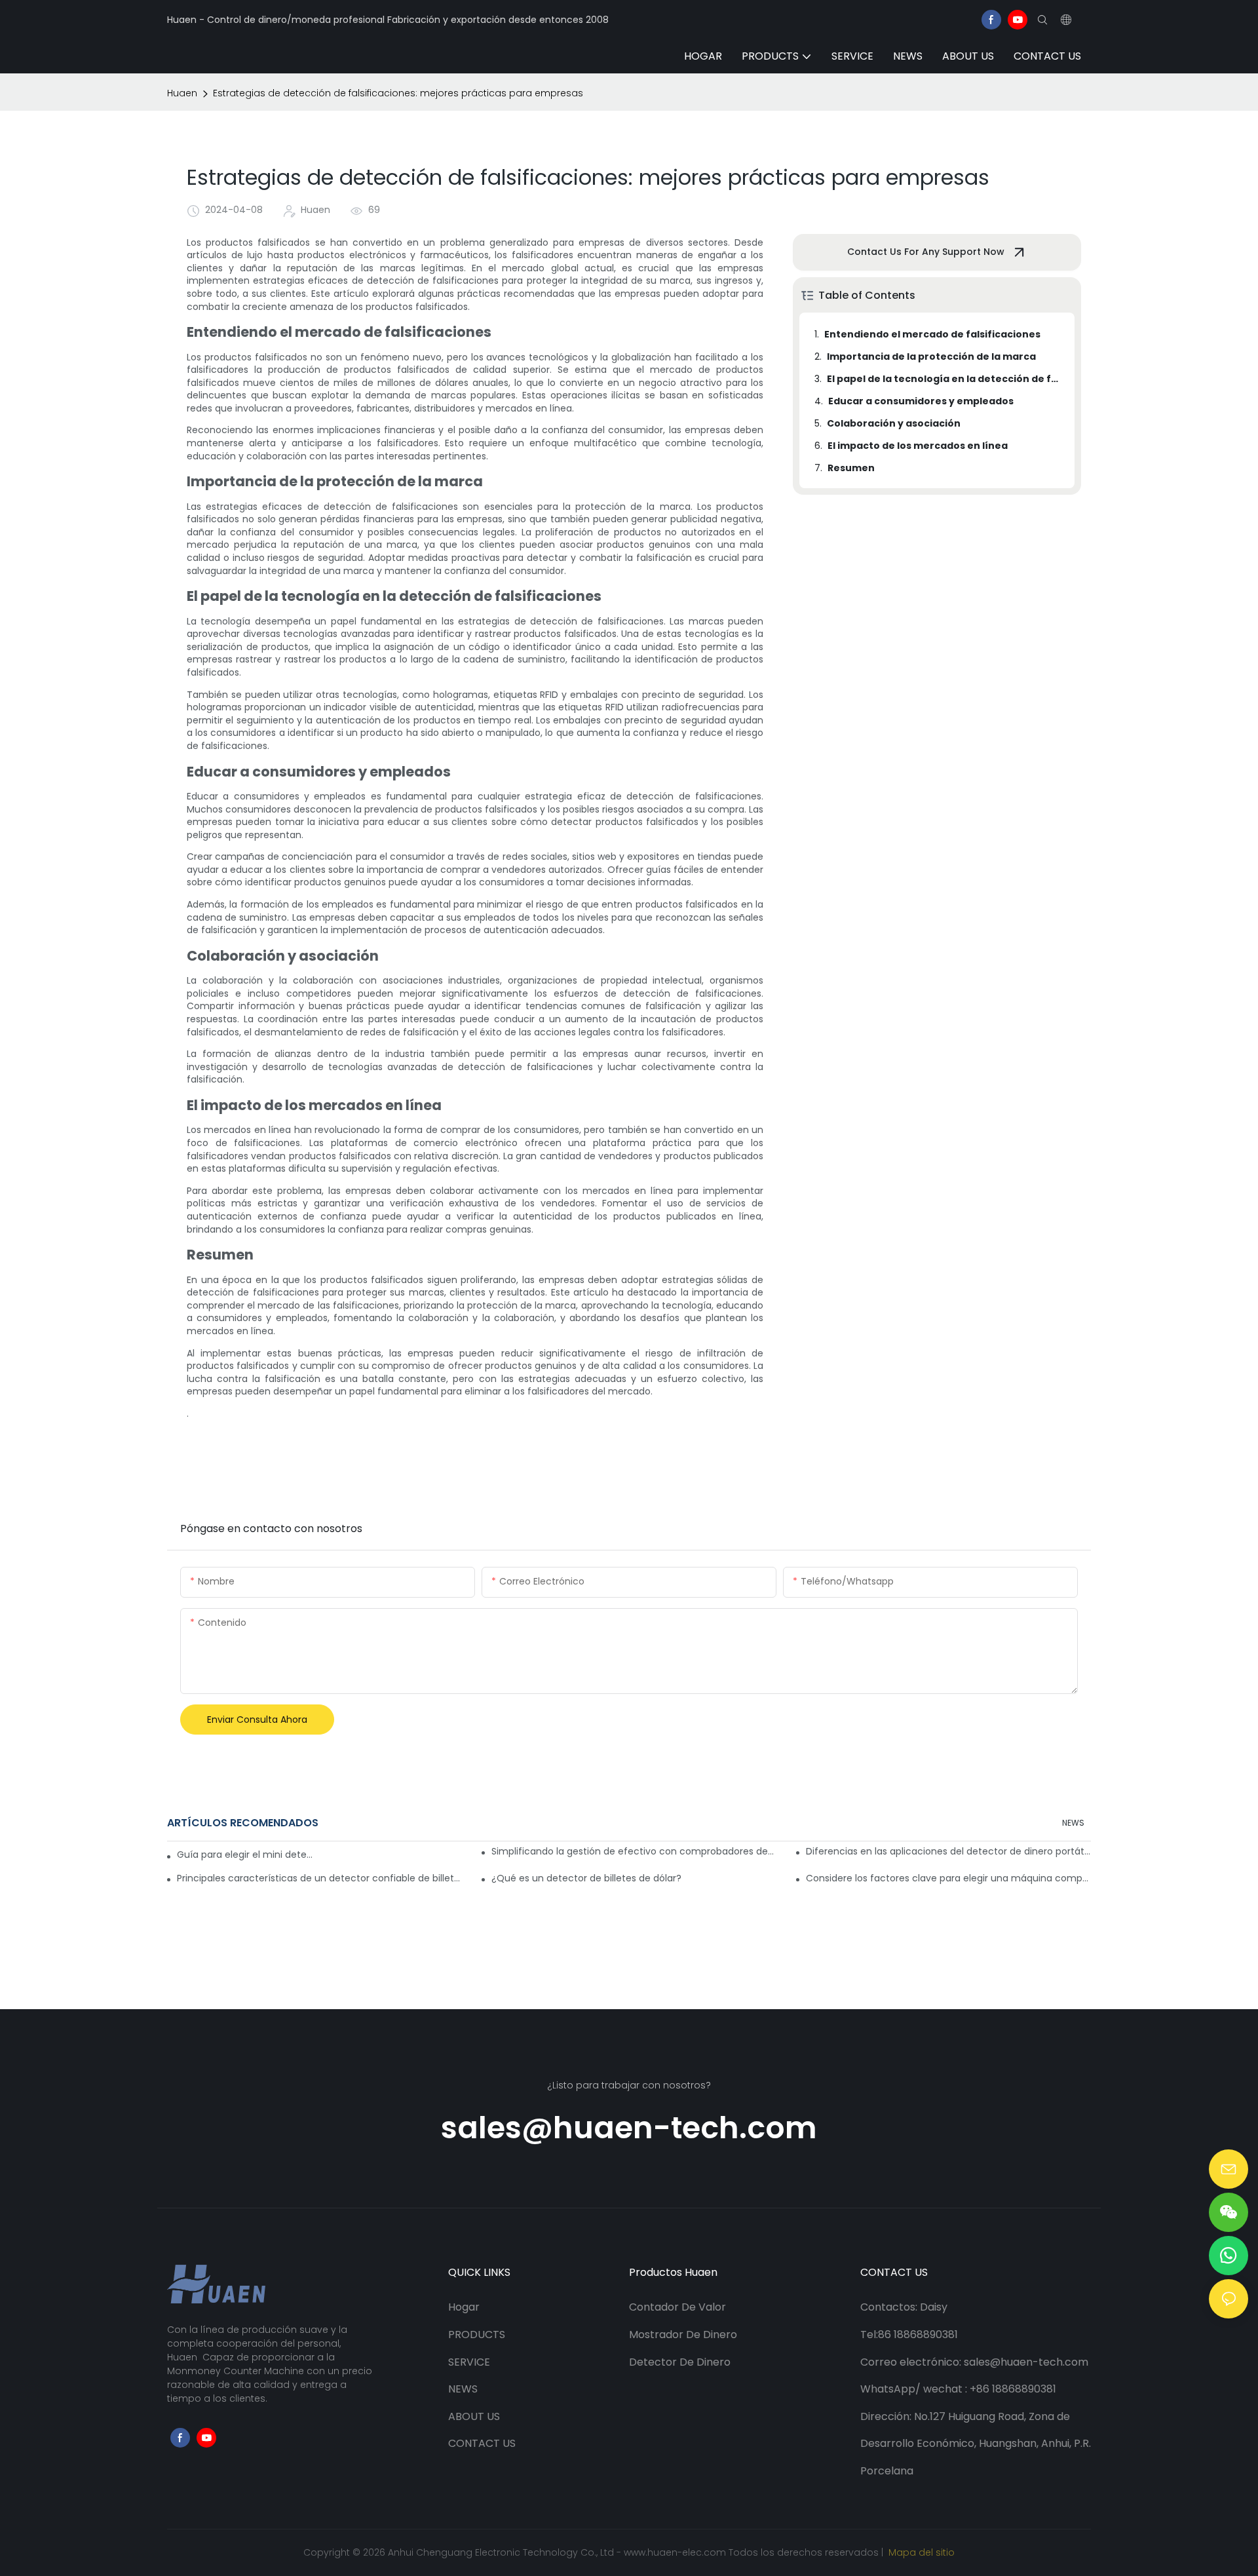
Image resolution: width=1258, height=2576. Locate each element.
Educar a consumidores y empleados (921, 401)
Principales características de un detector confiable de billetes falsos (319, 1878)
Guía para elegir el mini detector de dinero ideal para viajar (246, 1855)
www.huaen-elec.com (676, 2552)
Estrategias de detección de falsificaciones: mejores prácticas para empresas (398, 93)
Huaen (182, 93)
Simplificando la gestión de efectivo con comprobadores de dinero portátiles (634, 1851)
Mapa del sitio (920, 2552)
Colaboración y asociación (894, 423)
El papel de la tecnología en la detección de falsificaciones (944, 379)
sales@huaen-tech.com (629, 2128)
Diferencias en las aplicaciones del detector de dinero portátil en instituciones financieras (948, 1851)
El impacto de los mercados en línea (918, 446)
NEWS (1073, 1823)
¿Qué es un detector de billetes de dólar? (586, 1878)
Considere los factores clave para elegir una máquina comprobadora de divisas (948, 1878)
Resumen (851, 468)
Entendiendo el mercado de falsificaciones (932, 334)
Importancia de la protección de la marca (931, 356)
